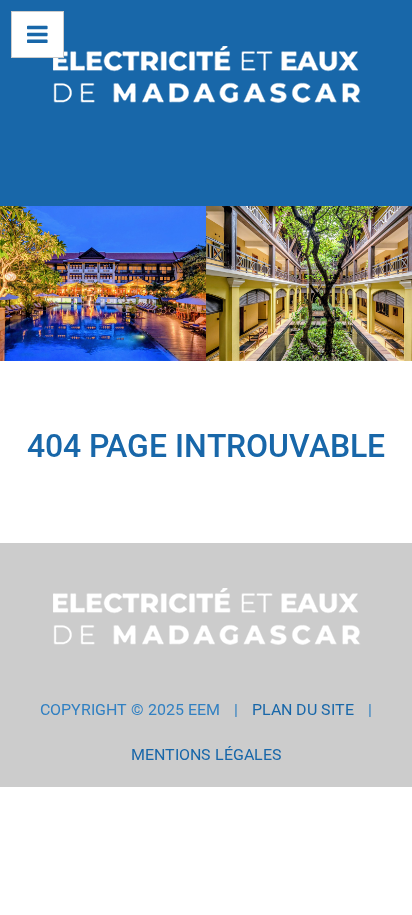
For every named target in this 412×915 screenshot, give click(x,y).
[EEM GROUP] (206, 78)
